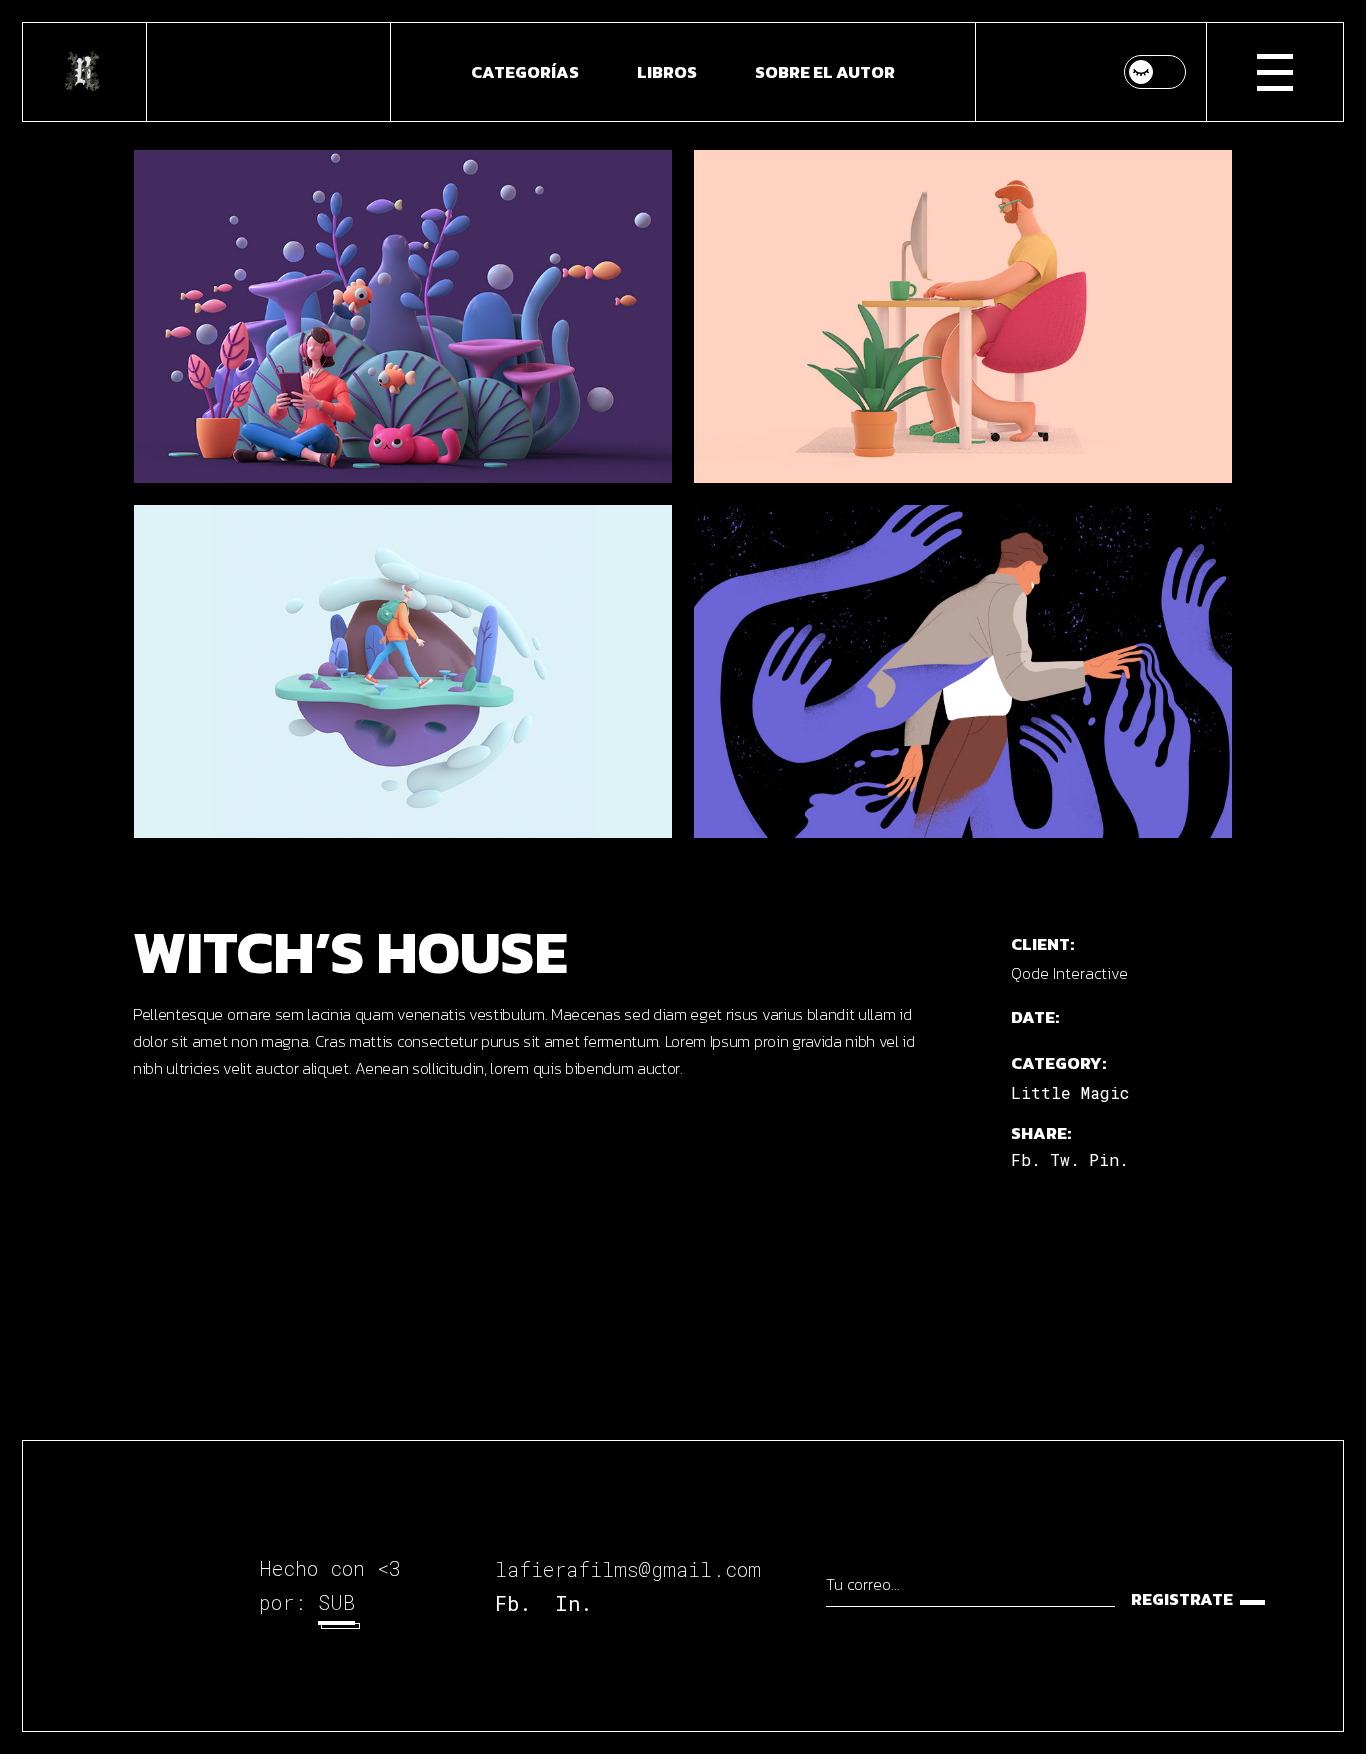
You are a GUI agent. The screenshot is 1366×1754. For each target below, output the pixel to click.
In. (573, 1603)
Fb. (513, 1603)
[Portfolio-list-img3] (963, 316)
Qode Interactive (1069, 973)
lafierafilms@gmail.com (628, 1569)
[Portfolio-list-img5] (403, 316)
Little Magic (1070, 1092)
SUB (336, 1602)
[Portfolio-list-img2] (403, 671)
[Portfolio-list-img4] (963, 671)
